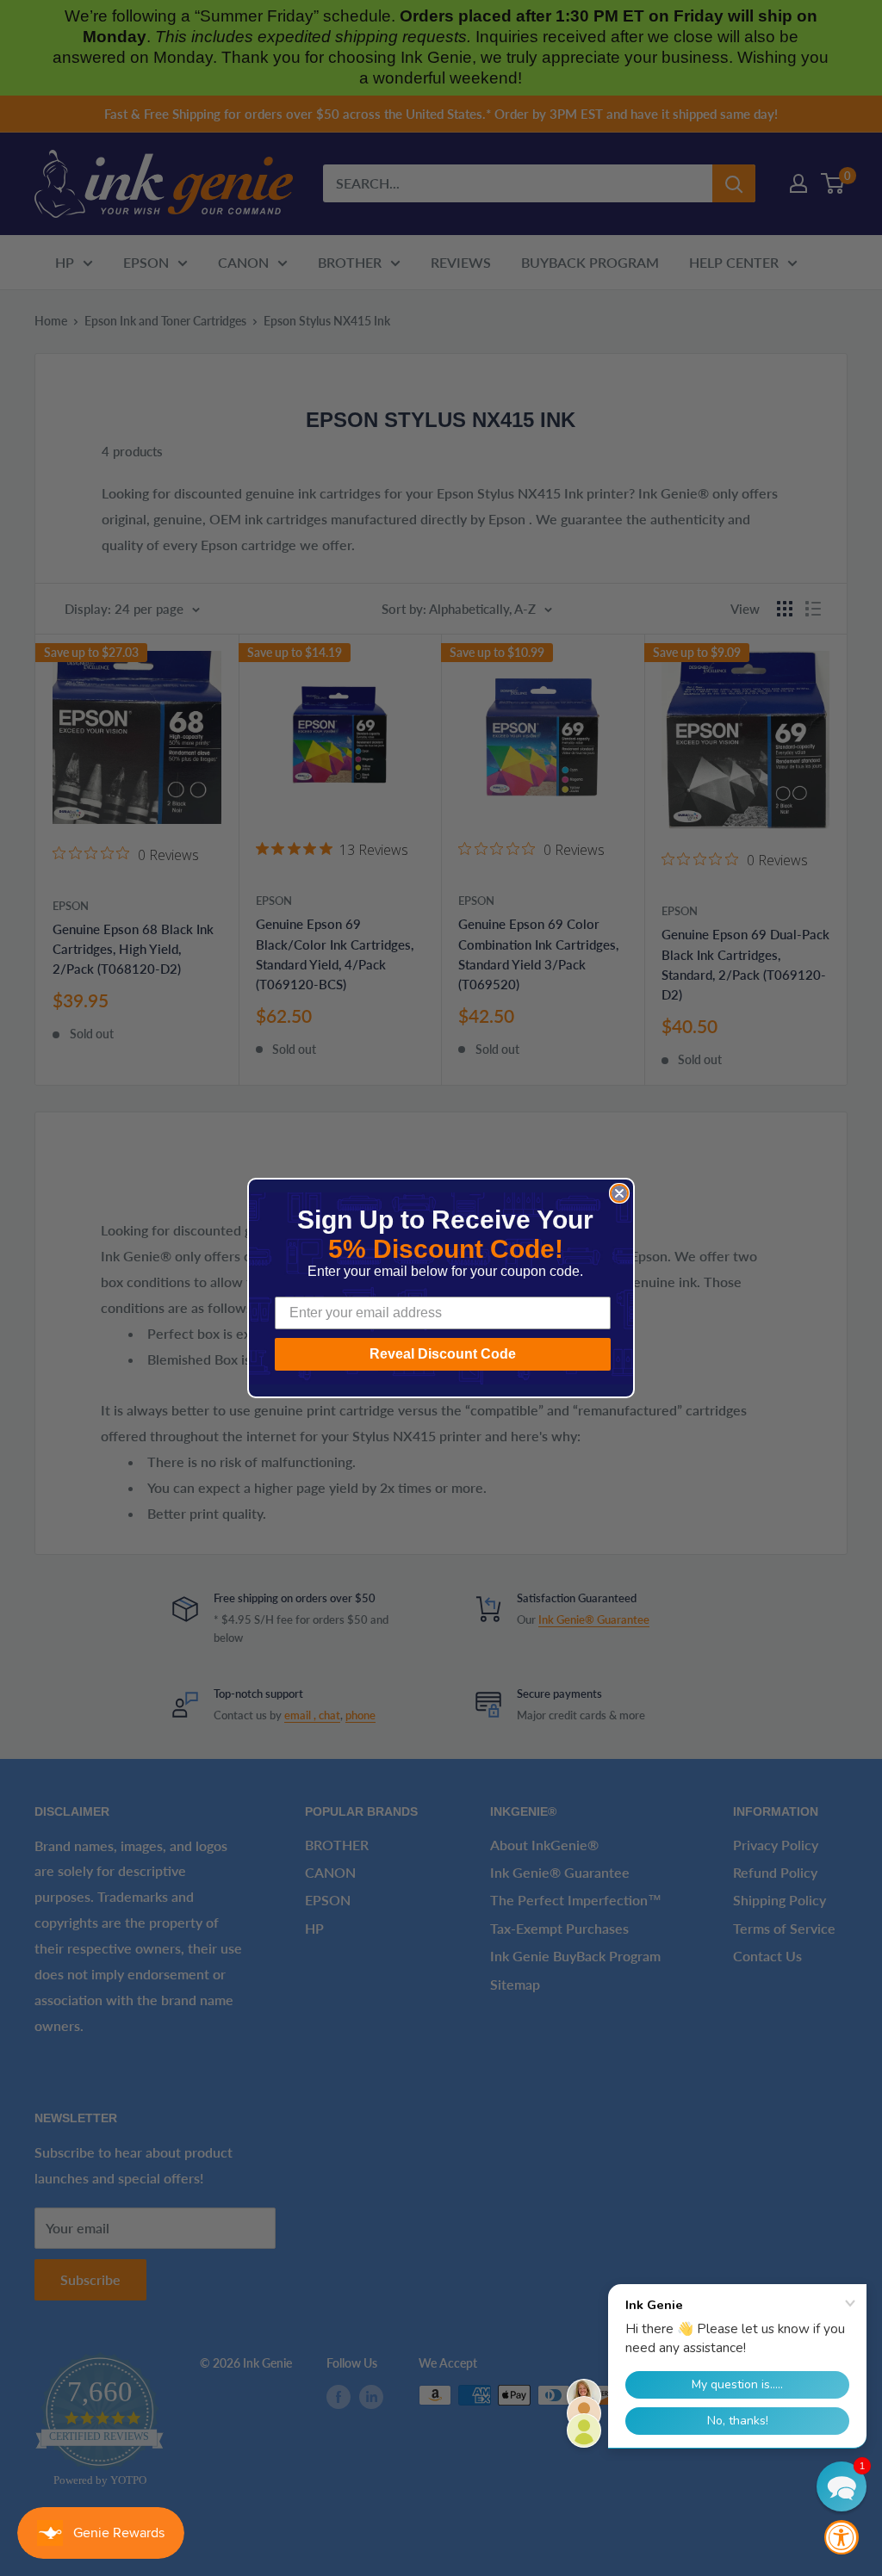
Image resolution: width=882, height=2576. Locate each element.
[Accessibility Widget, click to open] (842, 2537)
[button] (842, 2486)
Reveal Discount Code (443, 1354)
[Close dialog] (619, 1193)
